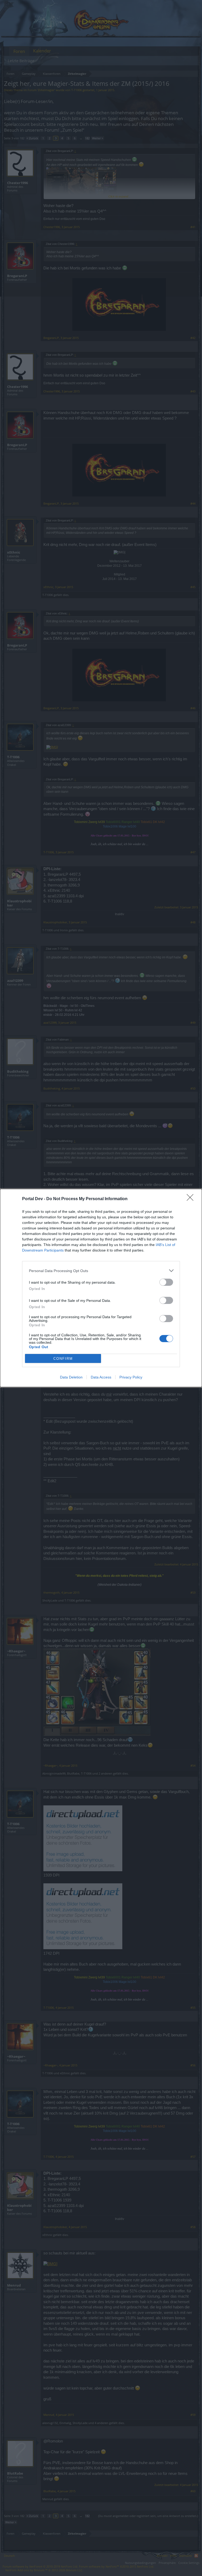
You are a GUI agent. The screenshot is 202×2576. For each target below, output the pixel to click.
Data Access (101, 1377)
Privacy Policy (131, 1377)
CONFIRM (63, 1359)
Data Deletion (71, 1377)
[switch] (166, 1282)
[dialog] (101, 1288)
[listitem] (101, 1271)
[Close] (192, 1199)
